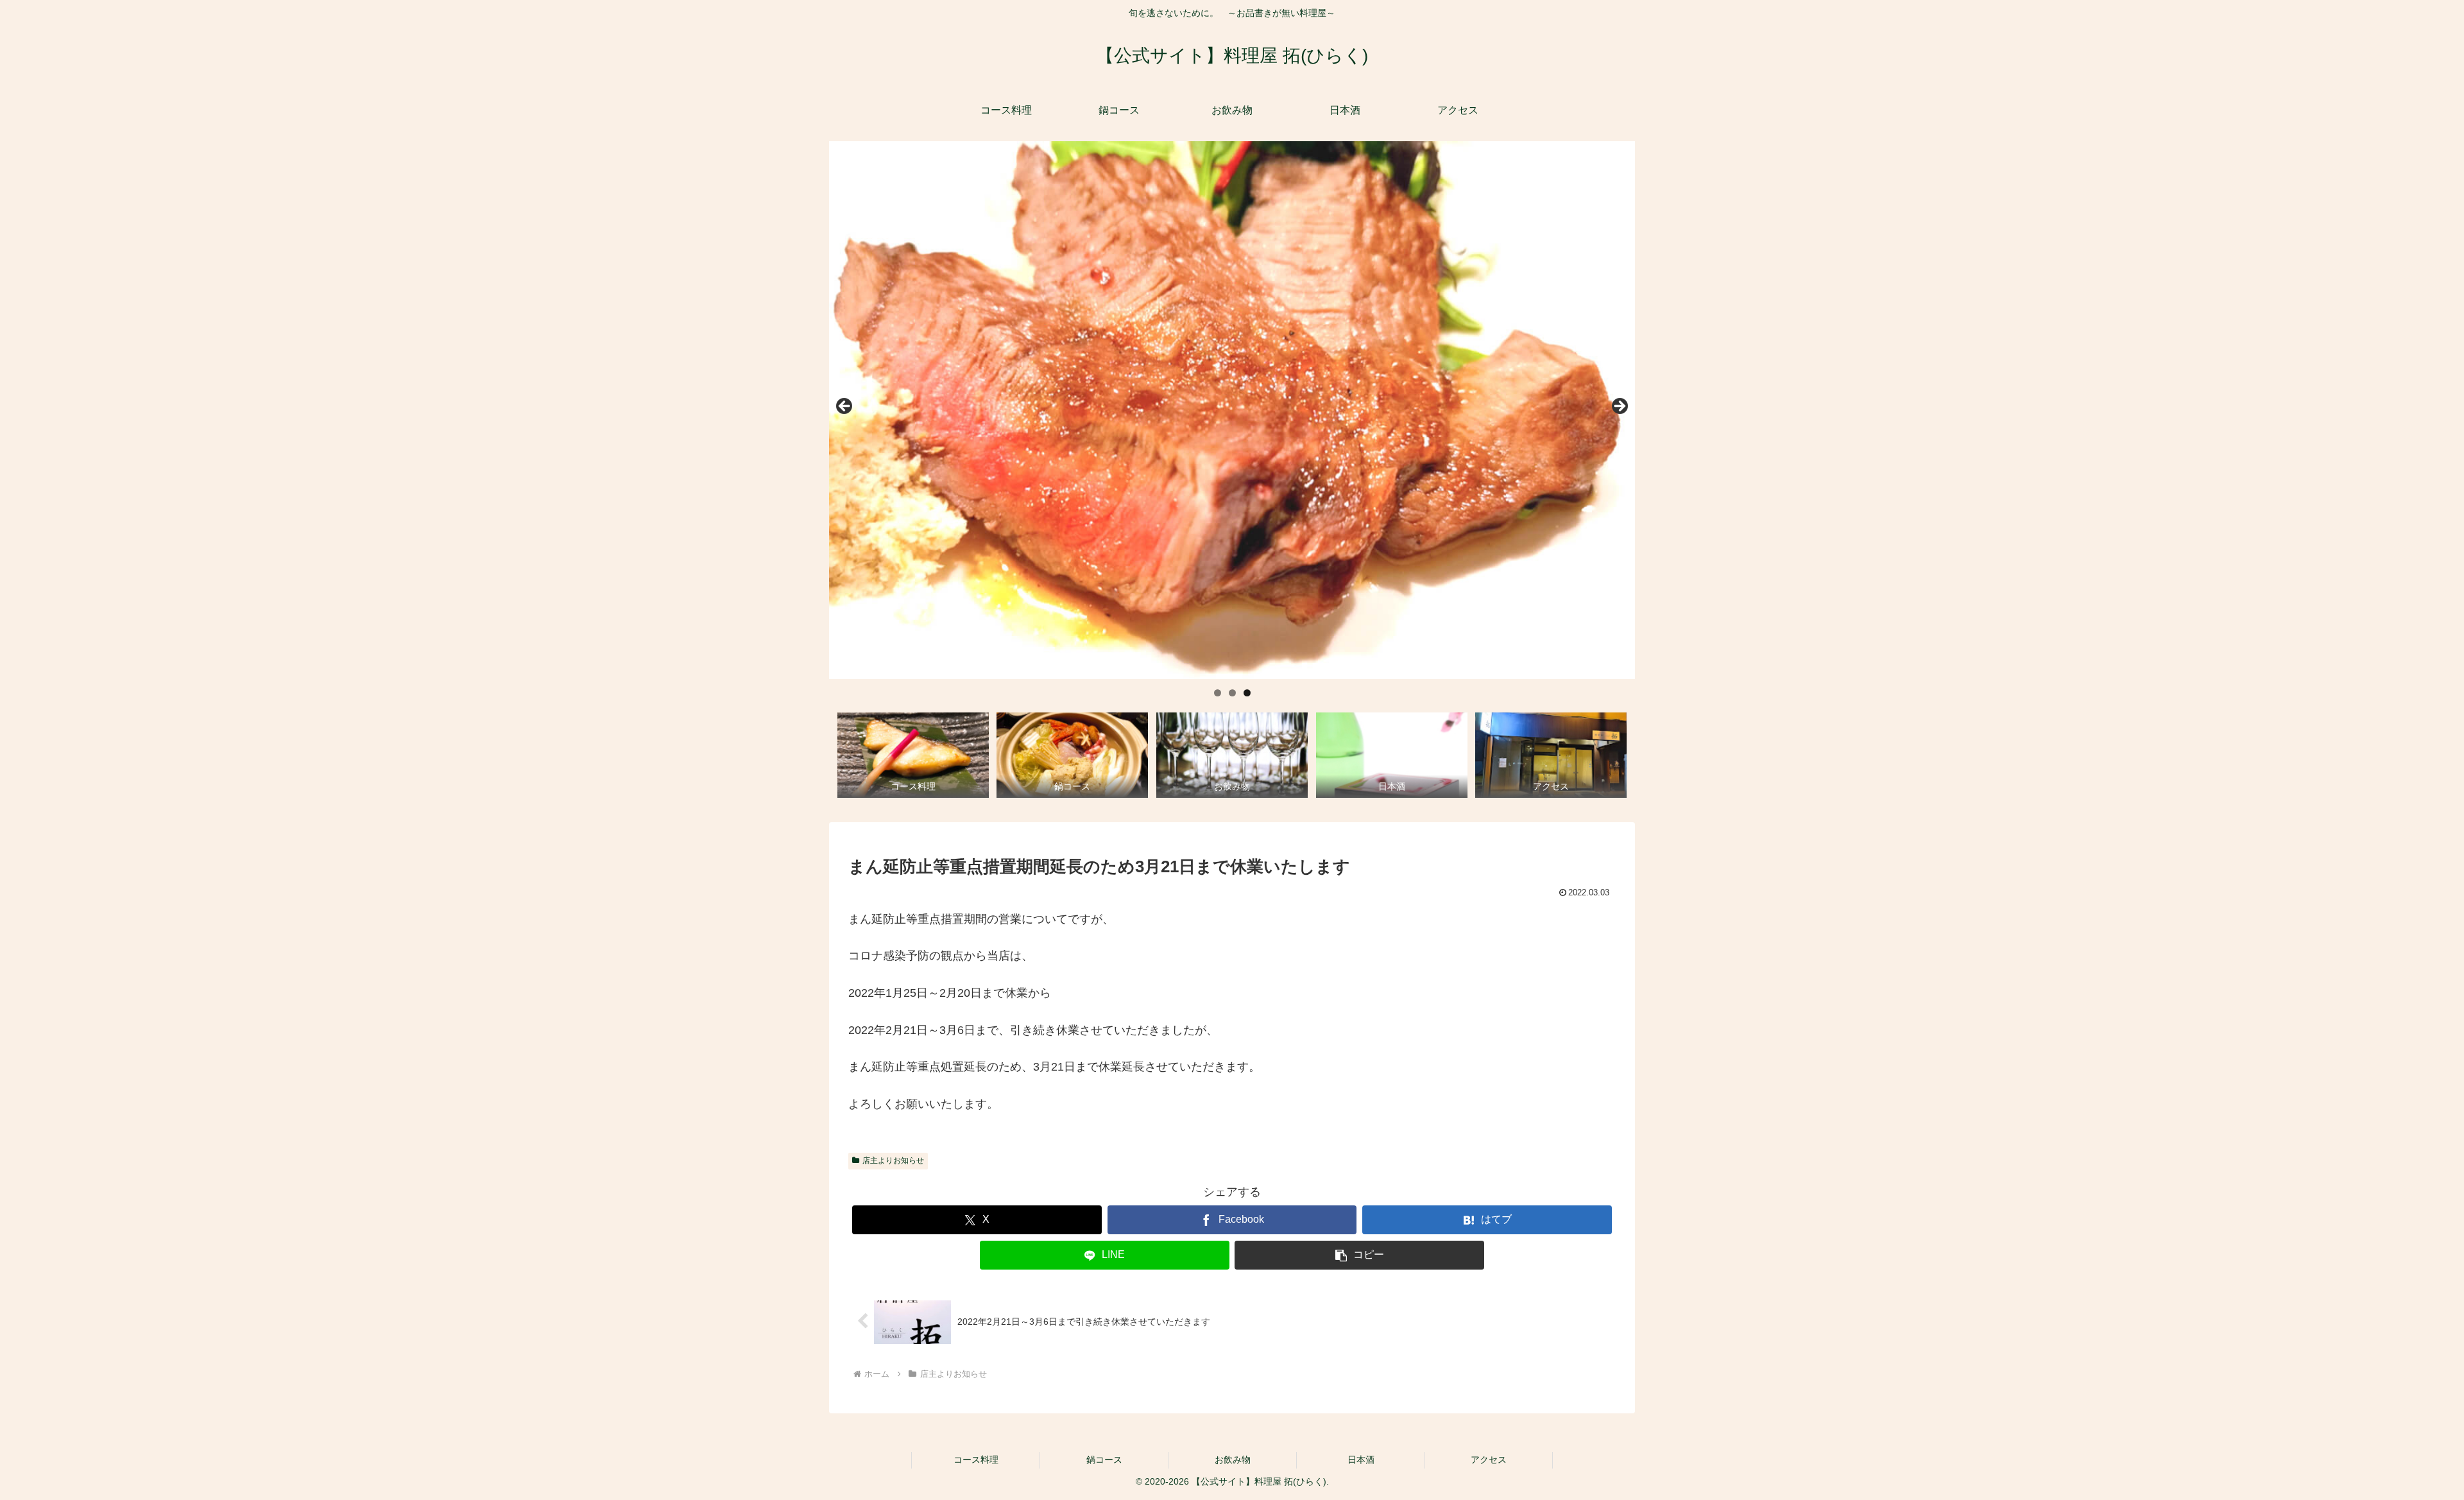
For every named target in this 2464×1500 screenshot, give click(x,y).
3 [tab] (1247, 693)
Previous (845, 407)
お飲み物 (1233, 1460)
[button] (1359, 1255)
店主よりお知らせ (893, 1160)
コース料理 (976, 1460)
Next (1619, 407)
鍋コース (1104, 1460)
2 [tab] (1232, 693)
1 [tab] (1218, 693)
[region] (1232, 410)
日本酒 (1361, 1460)
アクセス (1489, 1460)
